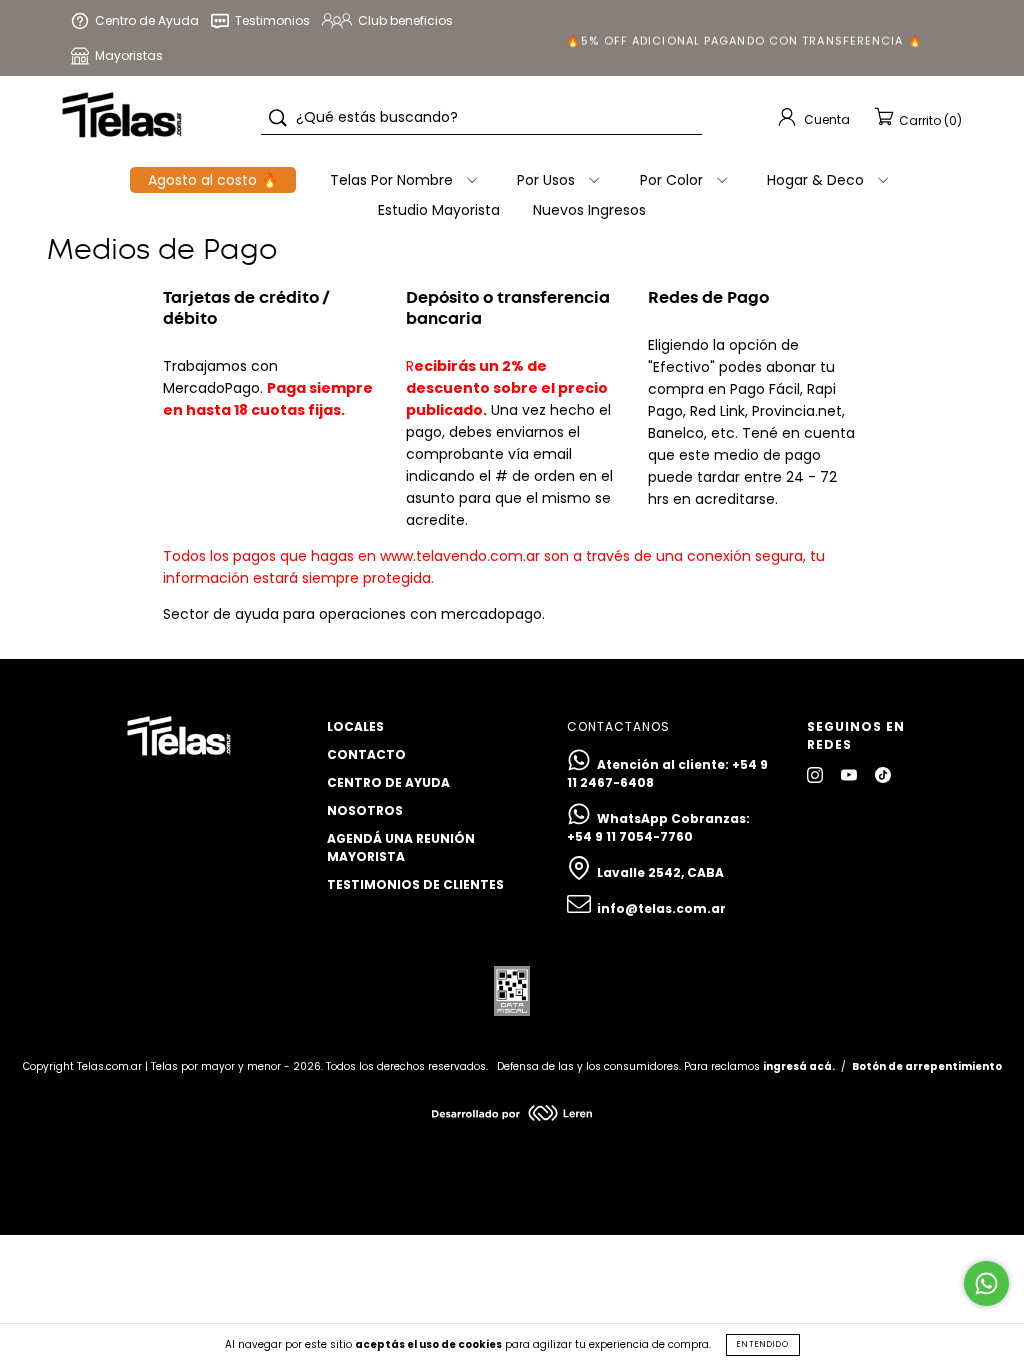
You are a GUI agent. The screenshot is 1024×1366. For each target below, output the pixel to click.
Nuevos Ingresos (589, 210)
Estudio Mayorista (439, 210)
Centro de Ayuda (388, 782)
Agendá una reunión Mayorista (401, 847)
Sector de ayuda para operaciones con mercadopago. (354, 614)
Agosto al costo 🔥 (213, 180)
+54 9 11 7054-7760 (630, 836)
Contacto (366, 754)
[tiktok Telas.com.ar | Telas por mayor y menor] (883, 774)
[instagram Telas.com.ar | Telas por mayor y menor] (816, 774)
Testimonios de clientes (415, 884)
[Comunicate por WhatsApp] (986, 1283)
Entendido (763, 1344)
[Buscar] (278, 118)
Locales (355, 726)
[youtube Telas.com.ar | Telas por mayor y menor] (850, 774)
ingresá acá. (799, 1066)
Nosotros (365, 810)
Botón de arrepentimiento (927, 1066)
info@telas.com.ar (661, 908)
